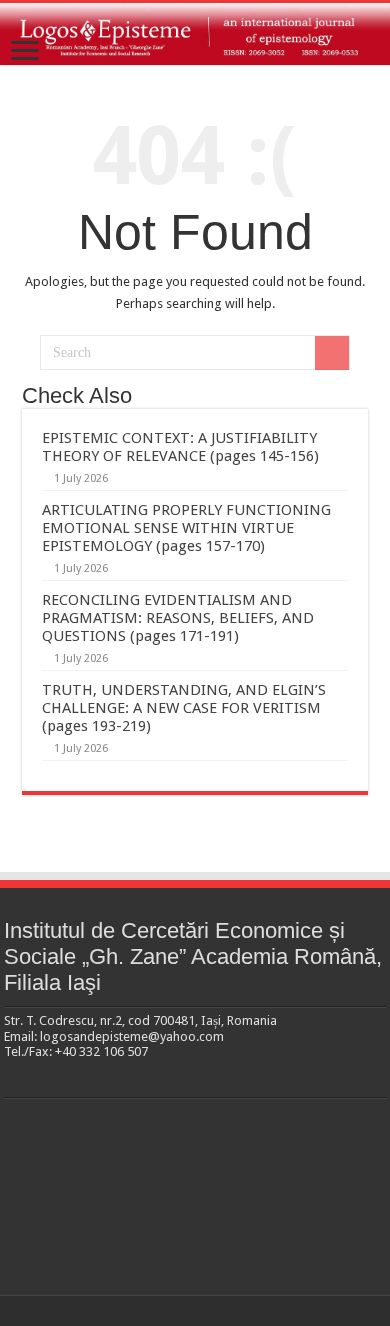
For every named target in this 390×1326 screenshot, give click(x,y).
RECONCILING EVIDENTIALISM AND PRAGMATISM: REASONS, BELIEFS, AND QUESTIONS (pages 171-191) (178, 618)
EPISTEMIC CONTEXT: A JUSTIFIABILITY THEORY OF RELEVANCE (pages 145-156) (180, 447)
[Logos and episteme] (195, 34)
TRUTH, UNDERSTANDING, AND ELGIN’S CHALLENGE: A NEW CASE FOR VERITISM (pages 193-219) (184, 708)
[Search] (332, 353)
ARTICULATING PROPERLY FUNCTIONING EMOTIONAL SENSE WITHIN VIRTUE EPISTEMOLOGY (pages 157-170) (186, 528)
